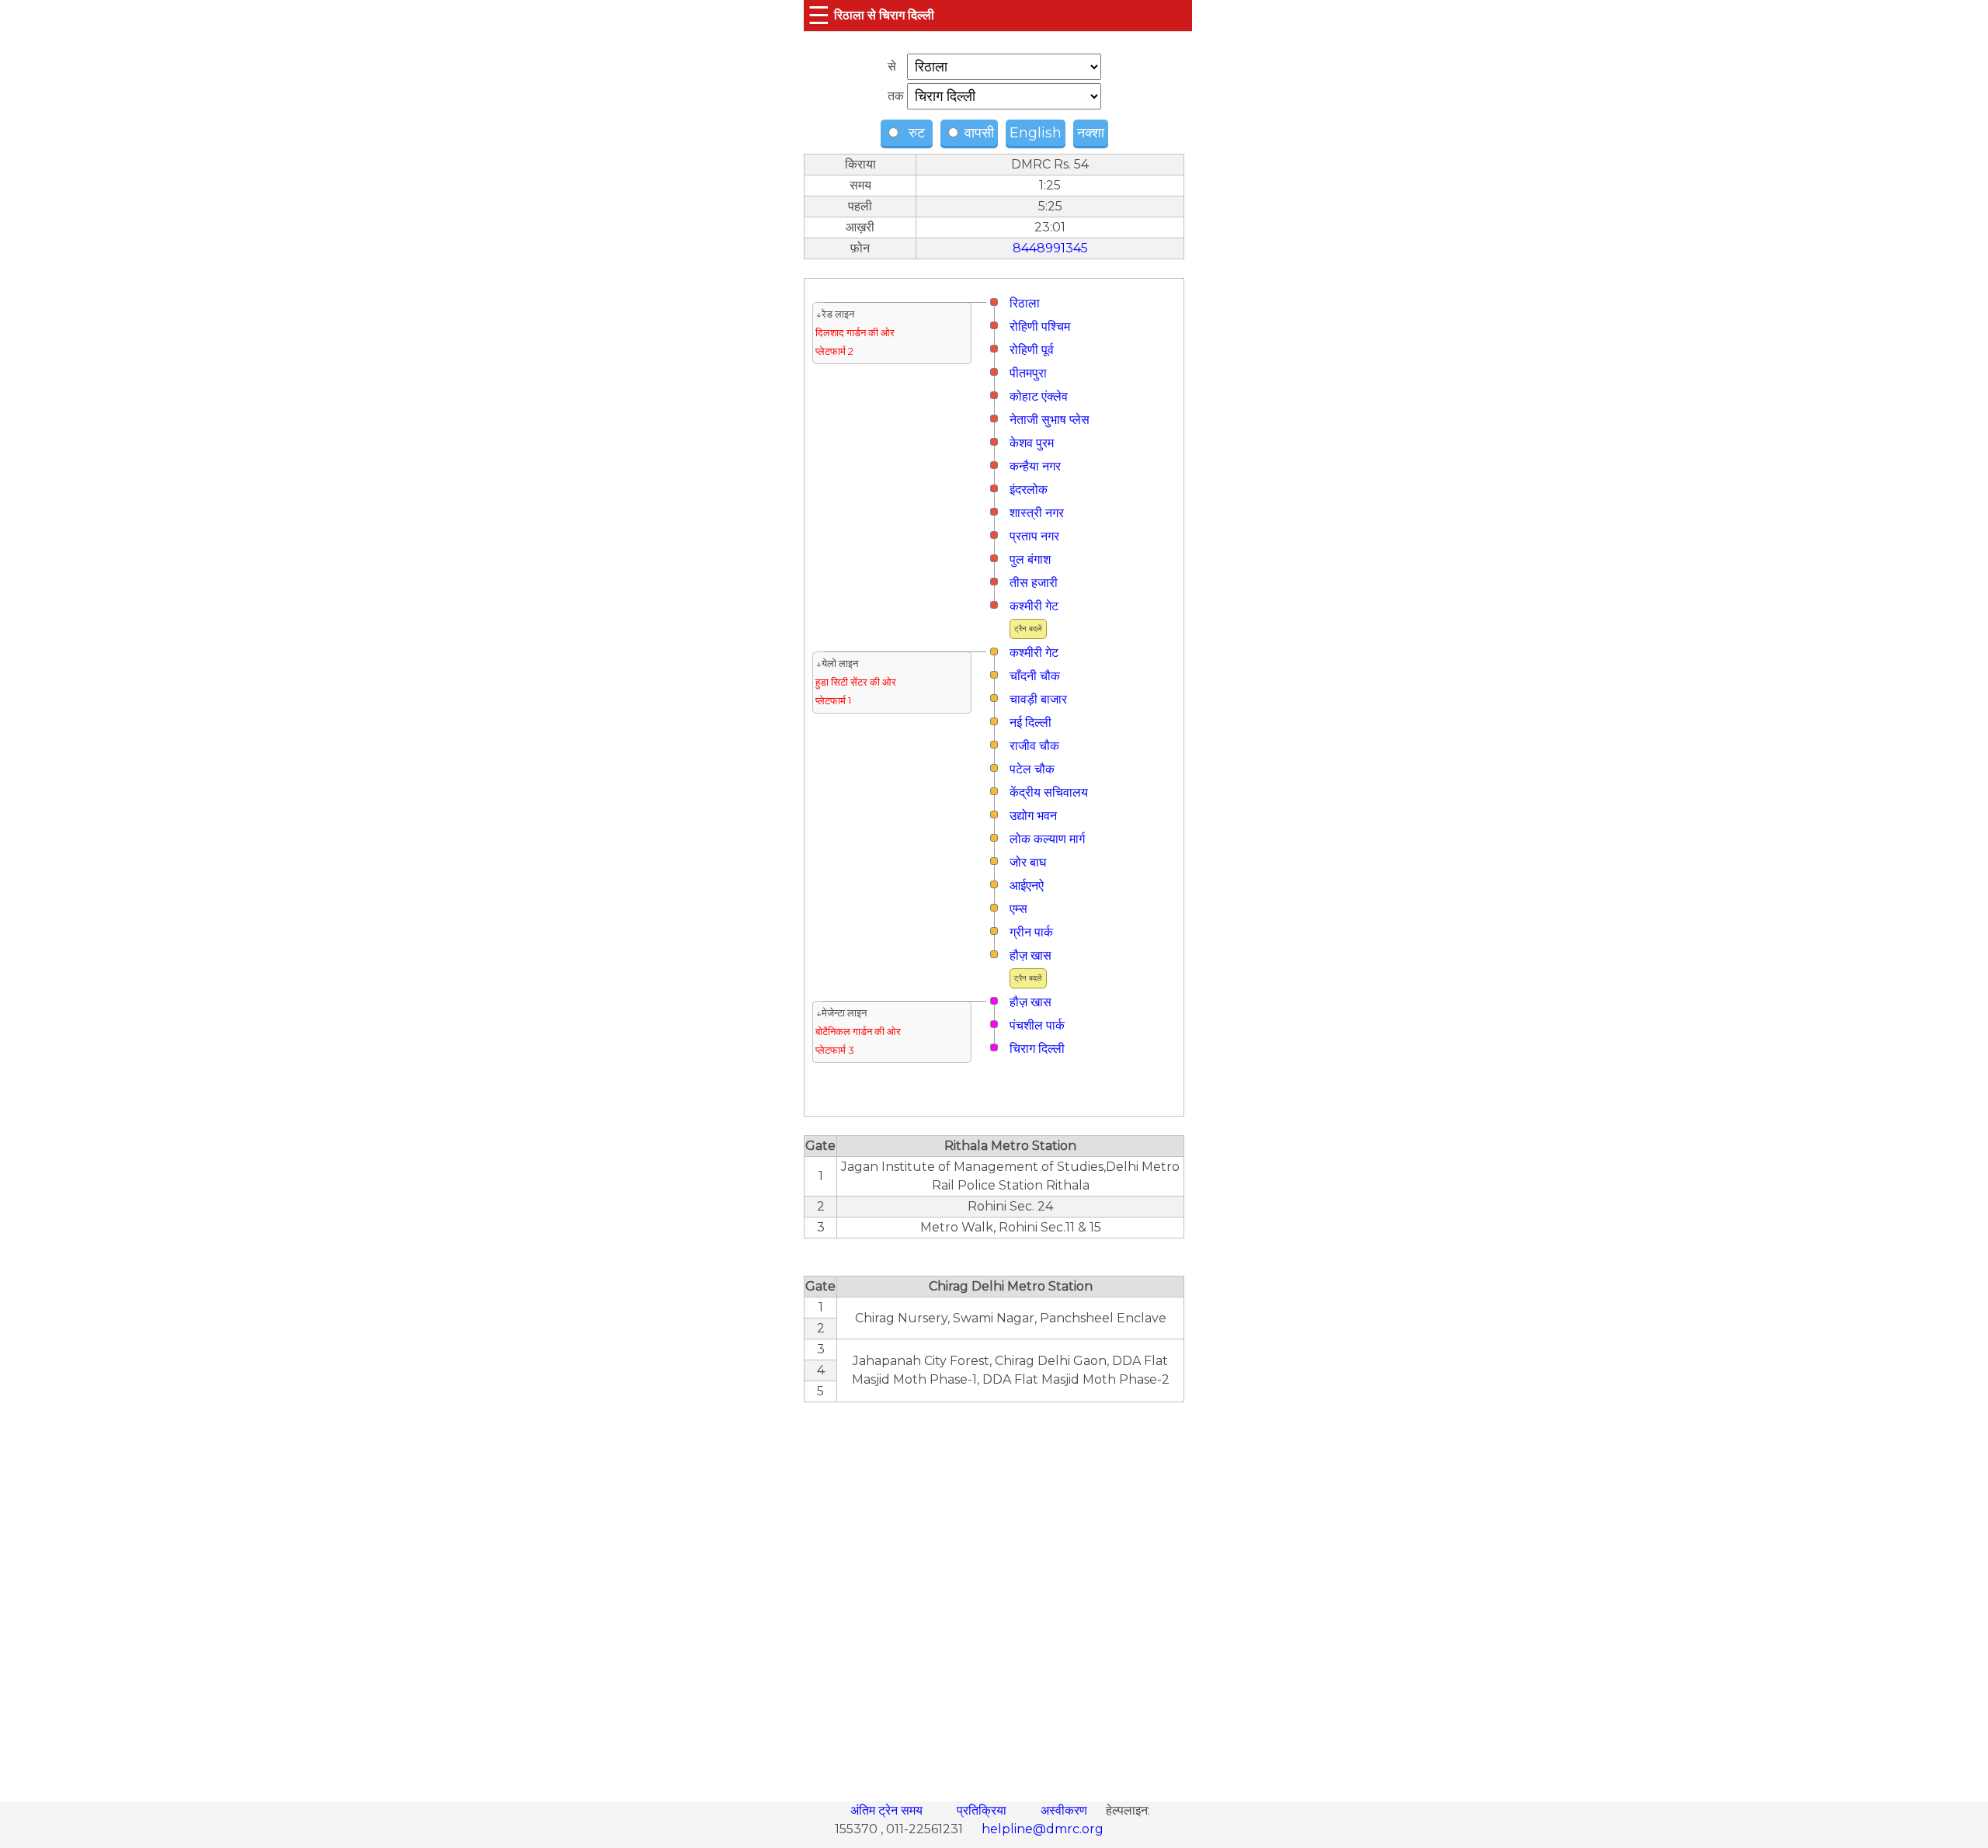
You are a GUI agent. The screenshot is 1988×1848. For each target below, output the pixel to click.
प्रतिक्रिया (983, 1810)
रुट (915, 133)
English (1036, 133)
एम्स (1018, 909)
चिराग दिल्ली (1037, 1049)
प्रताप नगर (1034, 536)
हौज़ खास (1030, 955)
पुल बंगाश (1030, 559)
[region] (994, 1593)
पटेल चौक (1032, 769)
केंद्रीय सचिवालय (1049, 792)
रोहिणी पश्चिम (1040, 327)
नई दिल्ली (1030, 723)
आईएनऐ (1027, 886)
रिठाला (1025, 303)
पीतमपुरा (1028, 373)
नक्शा (1091, 133)
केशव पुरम (1032, 443)
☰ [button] (819, 15)
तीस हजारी (1034, 583)
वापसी (977, 133)
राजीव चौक (1034, 746)
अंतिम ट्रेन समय (888, 1810)
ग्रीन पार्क (1031, 932)
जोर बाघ (1028, 862)
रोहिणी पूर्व (1032, 350)
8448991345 (1050, 248)
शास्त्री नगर (1037, 513)
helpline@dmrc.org (1043, 1829)
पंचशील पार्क (1037, 1025)
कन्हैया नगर (1035, 466)
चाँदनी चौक (1035, 676)
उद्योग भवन (1033, 816)
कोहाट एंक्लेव (1039, 396)
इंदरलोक (1029, 490)
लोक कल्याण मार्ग (1047, 839)
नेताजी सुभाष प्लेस (1050, 420)
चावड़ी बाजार (1038, 699)
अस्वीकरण (1065, 1810)
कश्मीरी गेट (1034, 606)
